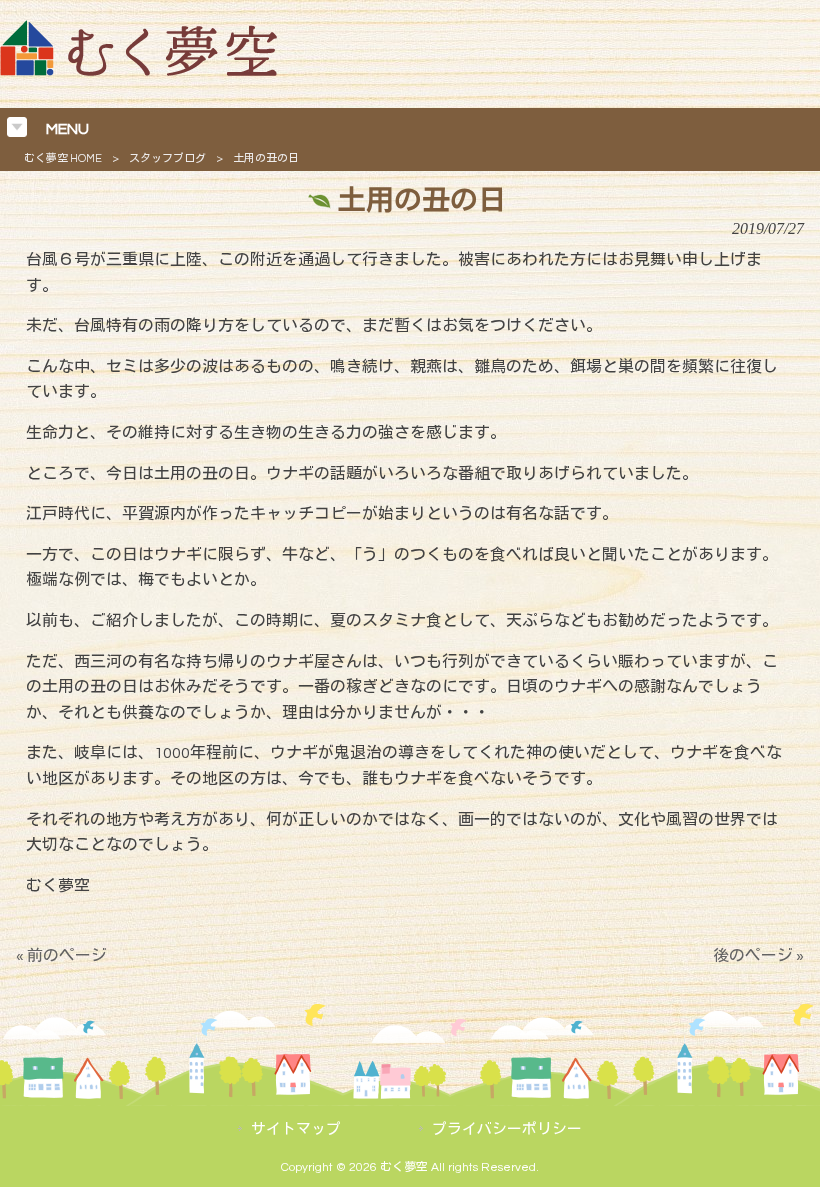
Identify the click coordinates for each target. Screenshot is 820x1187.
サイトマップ (296, 1129)
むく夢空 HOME (63, 158)
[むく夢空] (138, 71)
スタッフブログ (167, 158)
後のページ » (758, 956)
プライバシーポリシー (507, 1129)
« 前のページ (61, 956)
